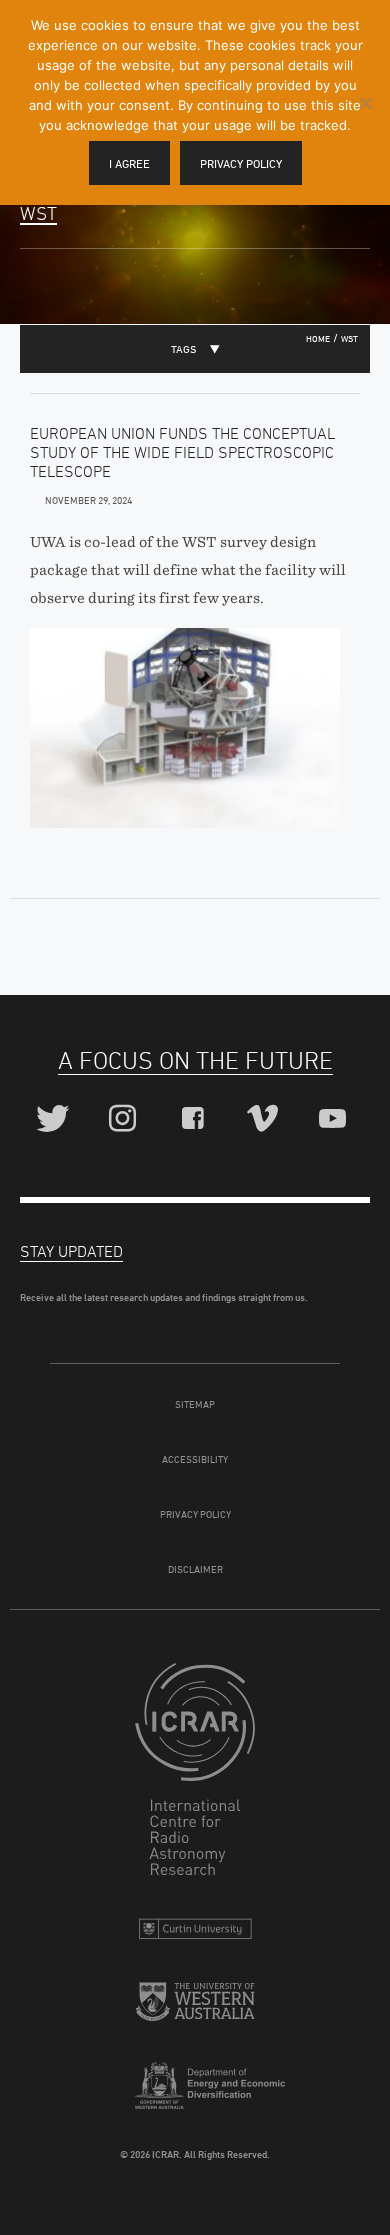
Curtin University (195, 1933)
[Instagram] (125, 1119)
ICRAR (195, 1774)
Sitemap (195, 1404)
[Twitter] (55, 1119)
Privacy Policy (195, 1514)
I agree (129, 163)
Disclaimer (195, 1569)
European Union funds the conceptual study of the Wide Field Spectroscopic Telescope (182, 452)
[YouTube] (335, 1119)
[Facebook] (195, 1119)
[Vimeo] (265, 1119)
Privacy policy (241, 163)
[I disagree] (365, 103)
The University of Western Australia (195, 2009)
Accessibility (195, 1459)
